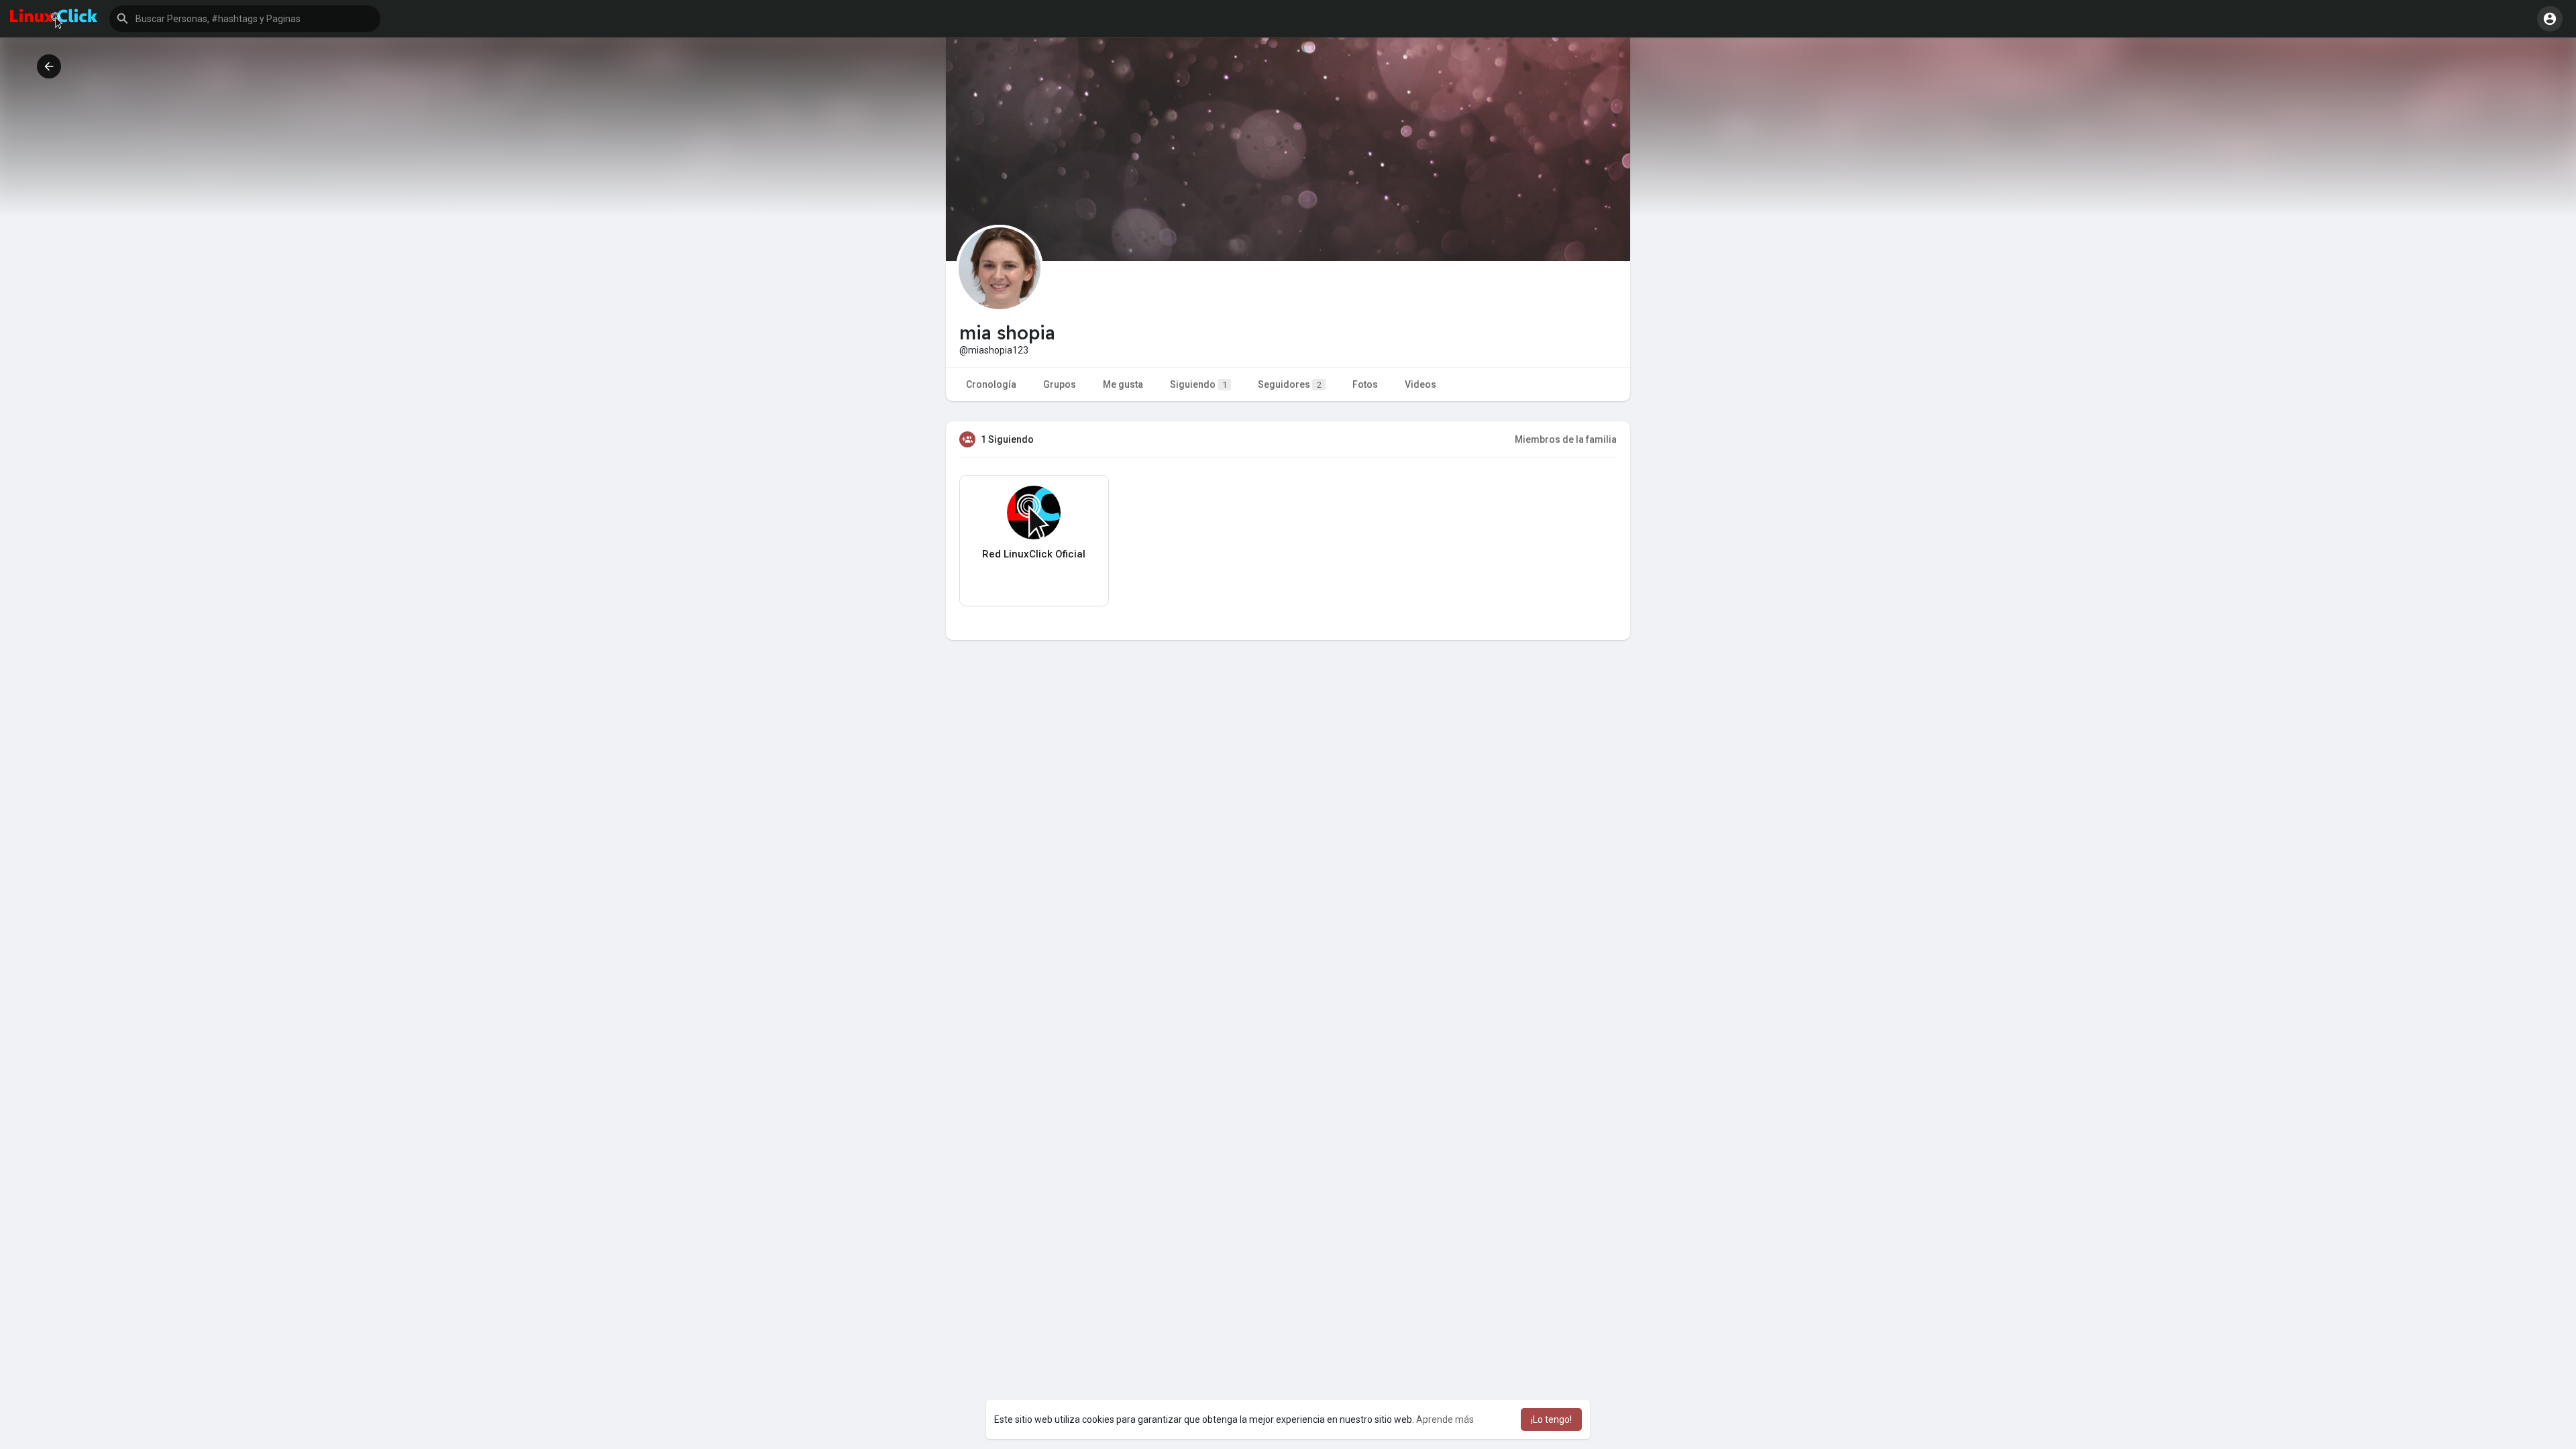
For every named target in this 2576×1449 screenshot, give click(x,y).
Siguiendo (1198, 384)
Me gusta (1123, 384)
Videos (1420, 384)
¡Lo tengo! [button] (1551, 1419)
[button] (245, 19)
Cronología (991, 384)
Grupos (1060, 384)
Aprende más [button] (1445, 1419)
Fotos (1365, 384)
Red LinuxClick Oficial (1034, 554)
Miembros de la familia (1566, 439)
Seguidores (1290, 384)
